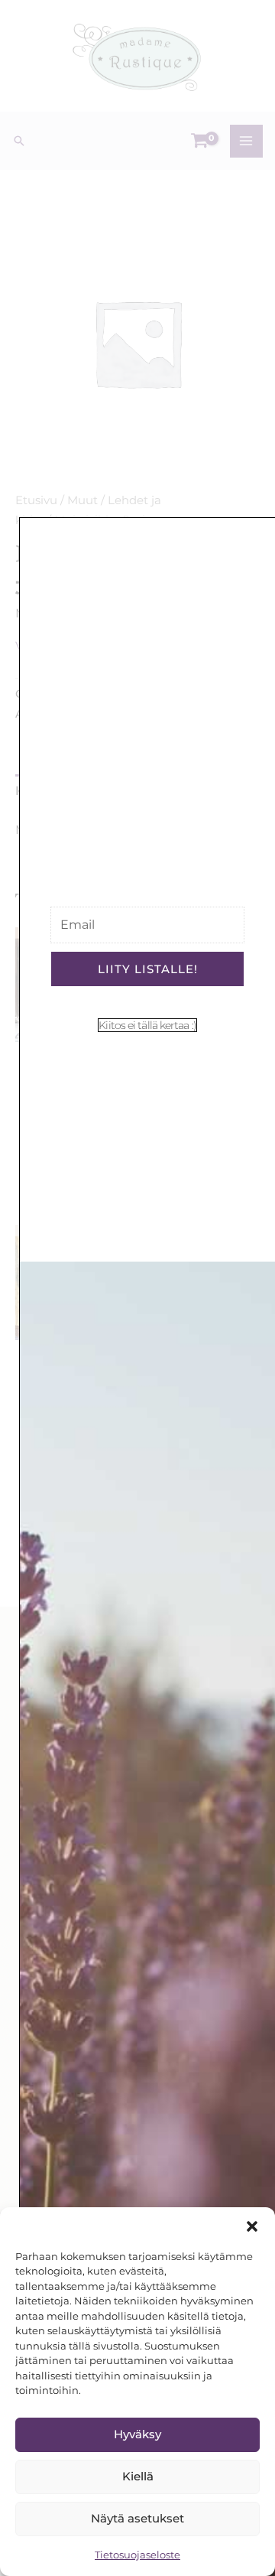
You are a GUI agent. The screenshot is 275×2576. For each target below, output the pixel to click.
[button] (252, 2226)
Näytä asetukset (137, 2518)
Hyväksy (137, 2434)
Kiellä (138, 2476)
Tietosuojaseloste (137, 2555)
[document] (137, 1288)
